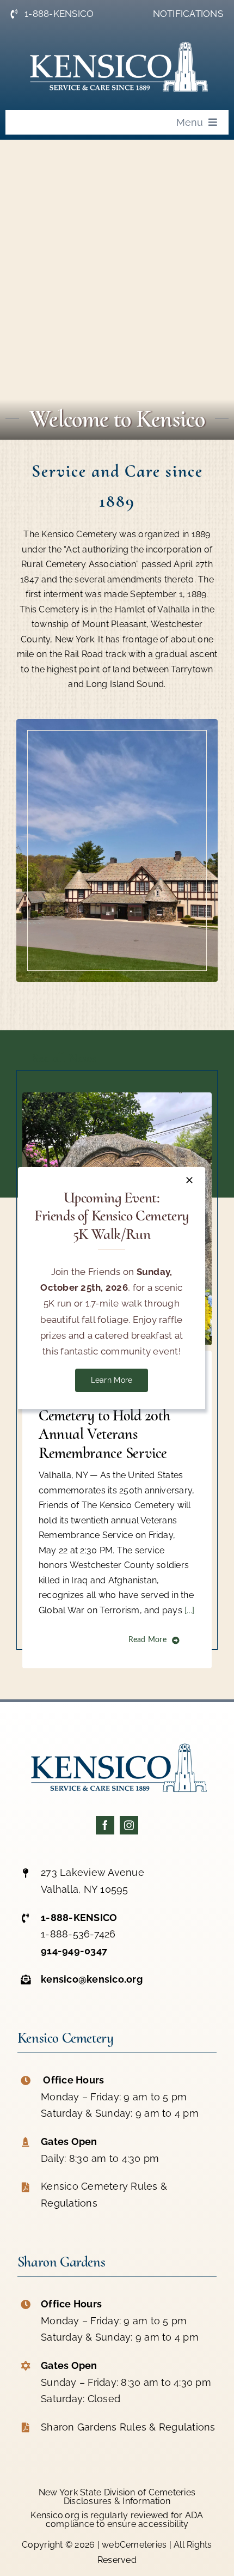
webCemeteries (134, 2545)
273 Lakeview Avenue (93, 1872)
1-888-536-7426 (78, 1934)
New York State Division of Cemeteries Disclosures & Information (117, 2497)
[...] (188, 1610)
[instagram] (129, 1825)
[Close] (189, 1180)
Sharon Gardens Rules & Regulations (128, 2427)
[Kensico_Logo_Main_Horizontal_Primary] (117, 1739)
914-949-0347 (74, 1951)
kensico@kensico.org (92, 1979)
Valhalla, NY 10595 (85, 1889)
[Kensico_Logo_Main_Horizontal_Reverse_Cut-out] (117, 38)
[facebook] (105, 1825)
